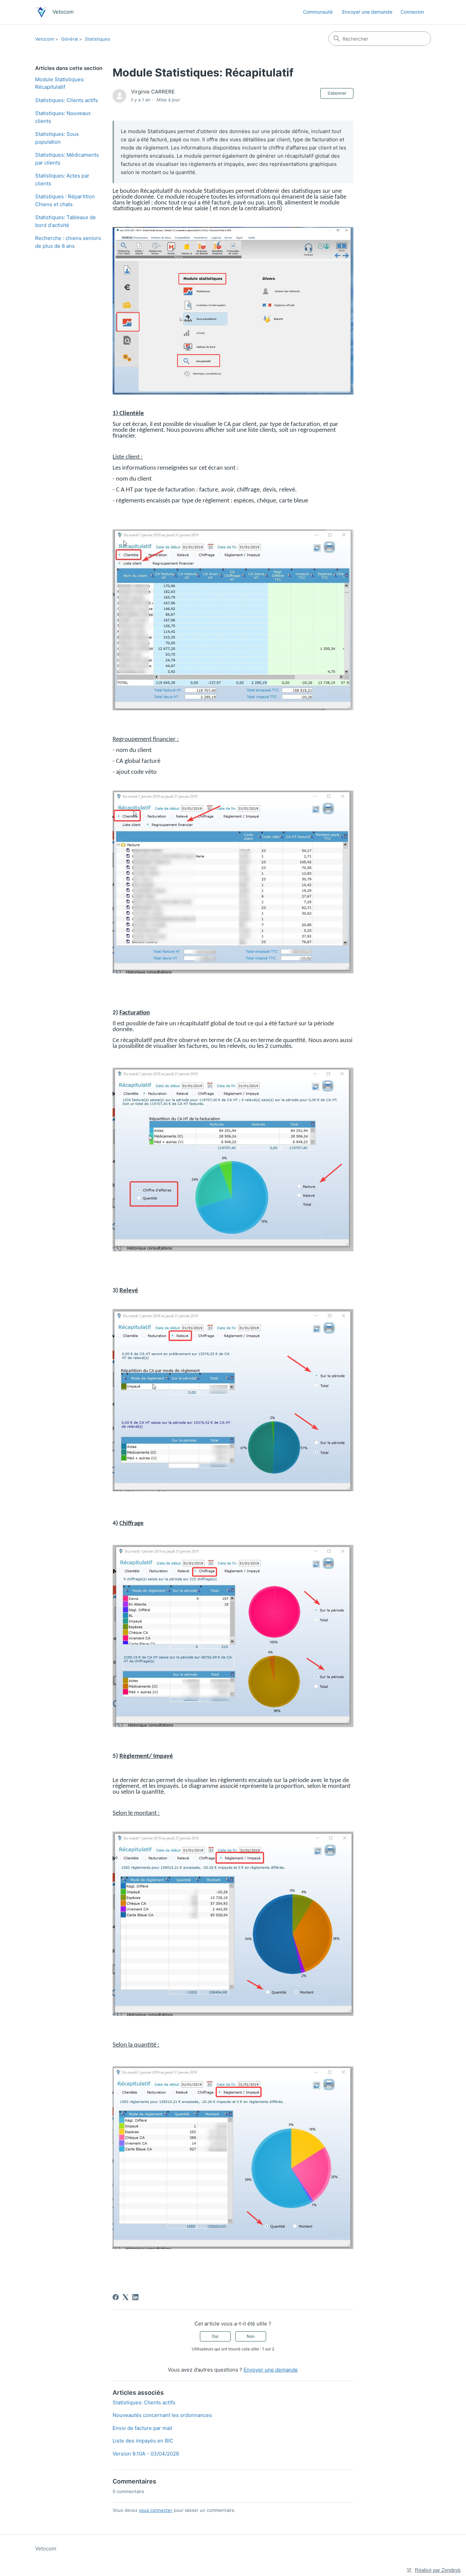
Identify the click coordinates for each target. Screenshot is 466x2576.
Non (251, 2336)
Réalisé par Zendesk (438, 2570)
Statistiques (98, 39)
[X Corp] (126, 2297)
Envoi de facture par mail (142, 2428)
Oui (215, 2336)
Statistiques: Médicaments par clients (67, 159)
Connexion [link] (412, 12)
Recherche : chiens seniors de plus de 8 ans (68, 242)
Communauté (318, 12)
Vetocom (45, 39)
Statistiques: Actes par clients (62, 180)
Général (69, 39)
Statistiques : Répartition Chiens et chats (65, 200)
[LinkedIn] (135, 2297)
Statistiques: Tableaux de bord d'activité (65, 221)
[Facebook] (116, 2297)
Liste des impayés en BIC (143, 2441)
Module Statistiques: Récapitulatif (60, 83)
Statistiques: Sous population (57, 138)
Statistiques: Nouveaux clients (63, 117)
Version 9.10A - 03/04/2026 (146, 2454)
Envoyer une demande (367, 12)
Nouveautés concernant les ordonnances (162, 2415)
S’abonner (337, 93)
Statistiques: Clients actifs (67, 100)
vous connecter (156, 2510)
